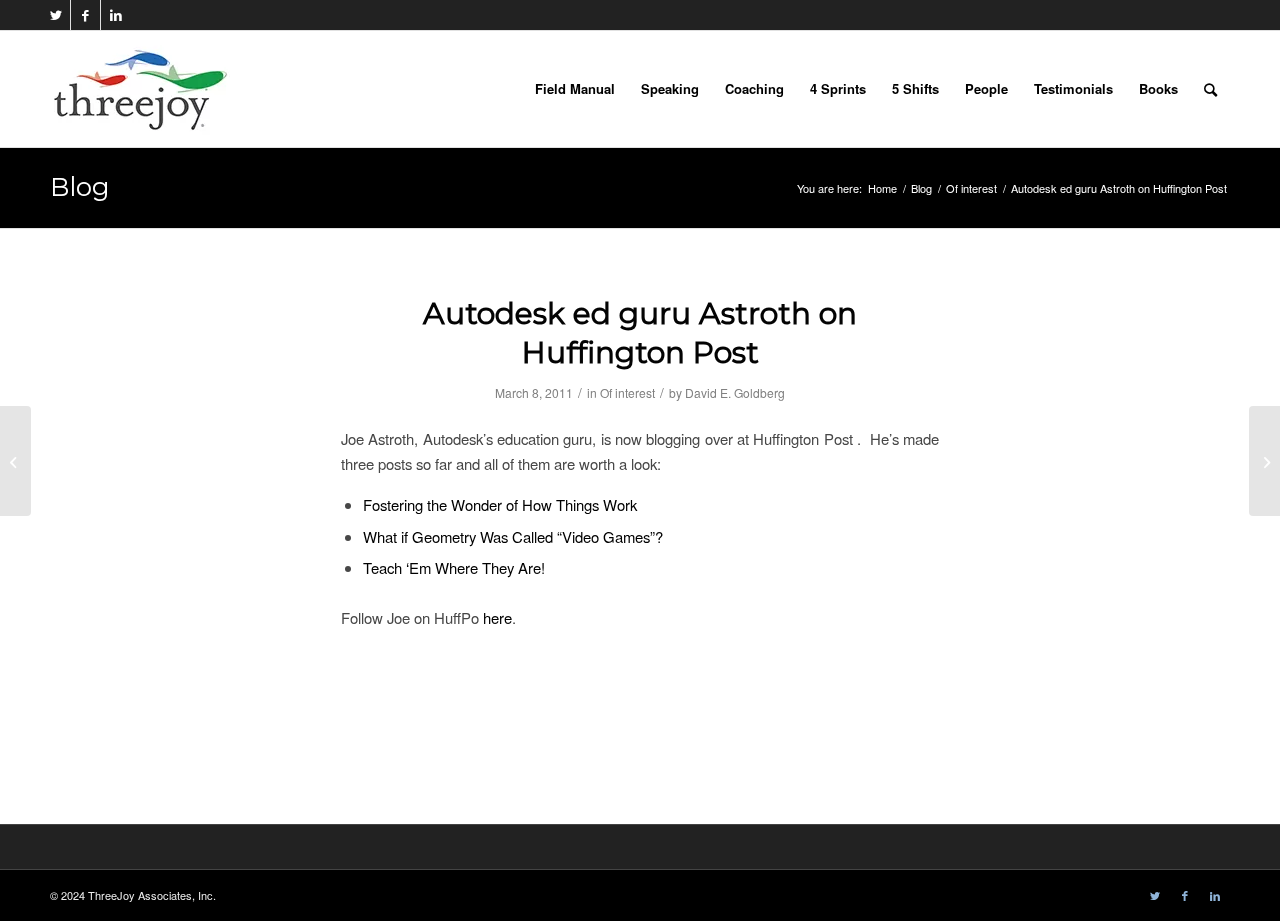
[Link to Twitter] (55, 15)
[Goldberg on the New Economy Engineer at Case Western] (15, 461)
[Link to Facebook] (85, 15)
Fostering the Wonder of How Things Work (500, 504)
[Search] (1210, 89)
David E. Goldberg (735, 392)
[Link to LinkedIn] (116, 15)
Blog (80, 187)
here (497, 617)
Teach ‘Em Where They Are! (454, 567)
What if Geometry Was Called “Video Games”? (513, 536)
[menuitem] (575, 89)
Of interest (627, 392)
